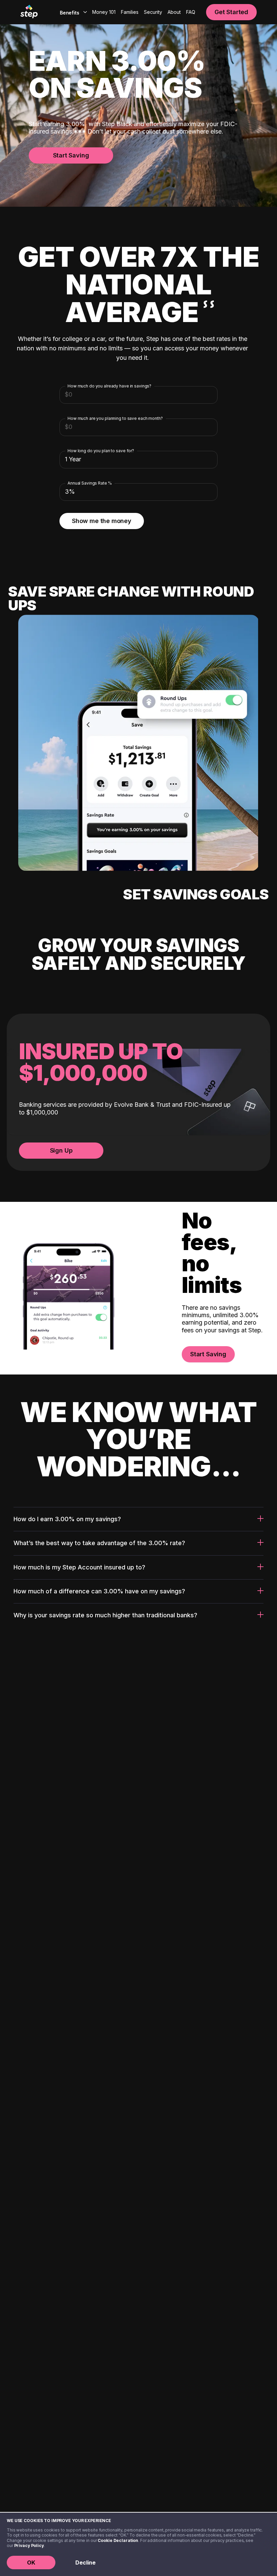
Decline (85, 2563)
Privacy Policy (29, 2545)
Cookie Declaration (118, 2540)
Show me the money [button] (102, 521)
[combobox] (72, 12)
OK (31, 2563)
